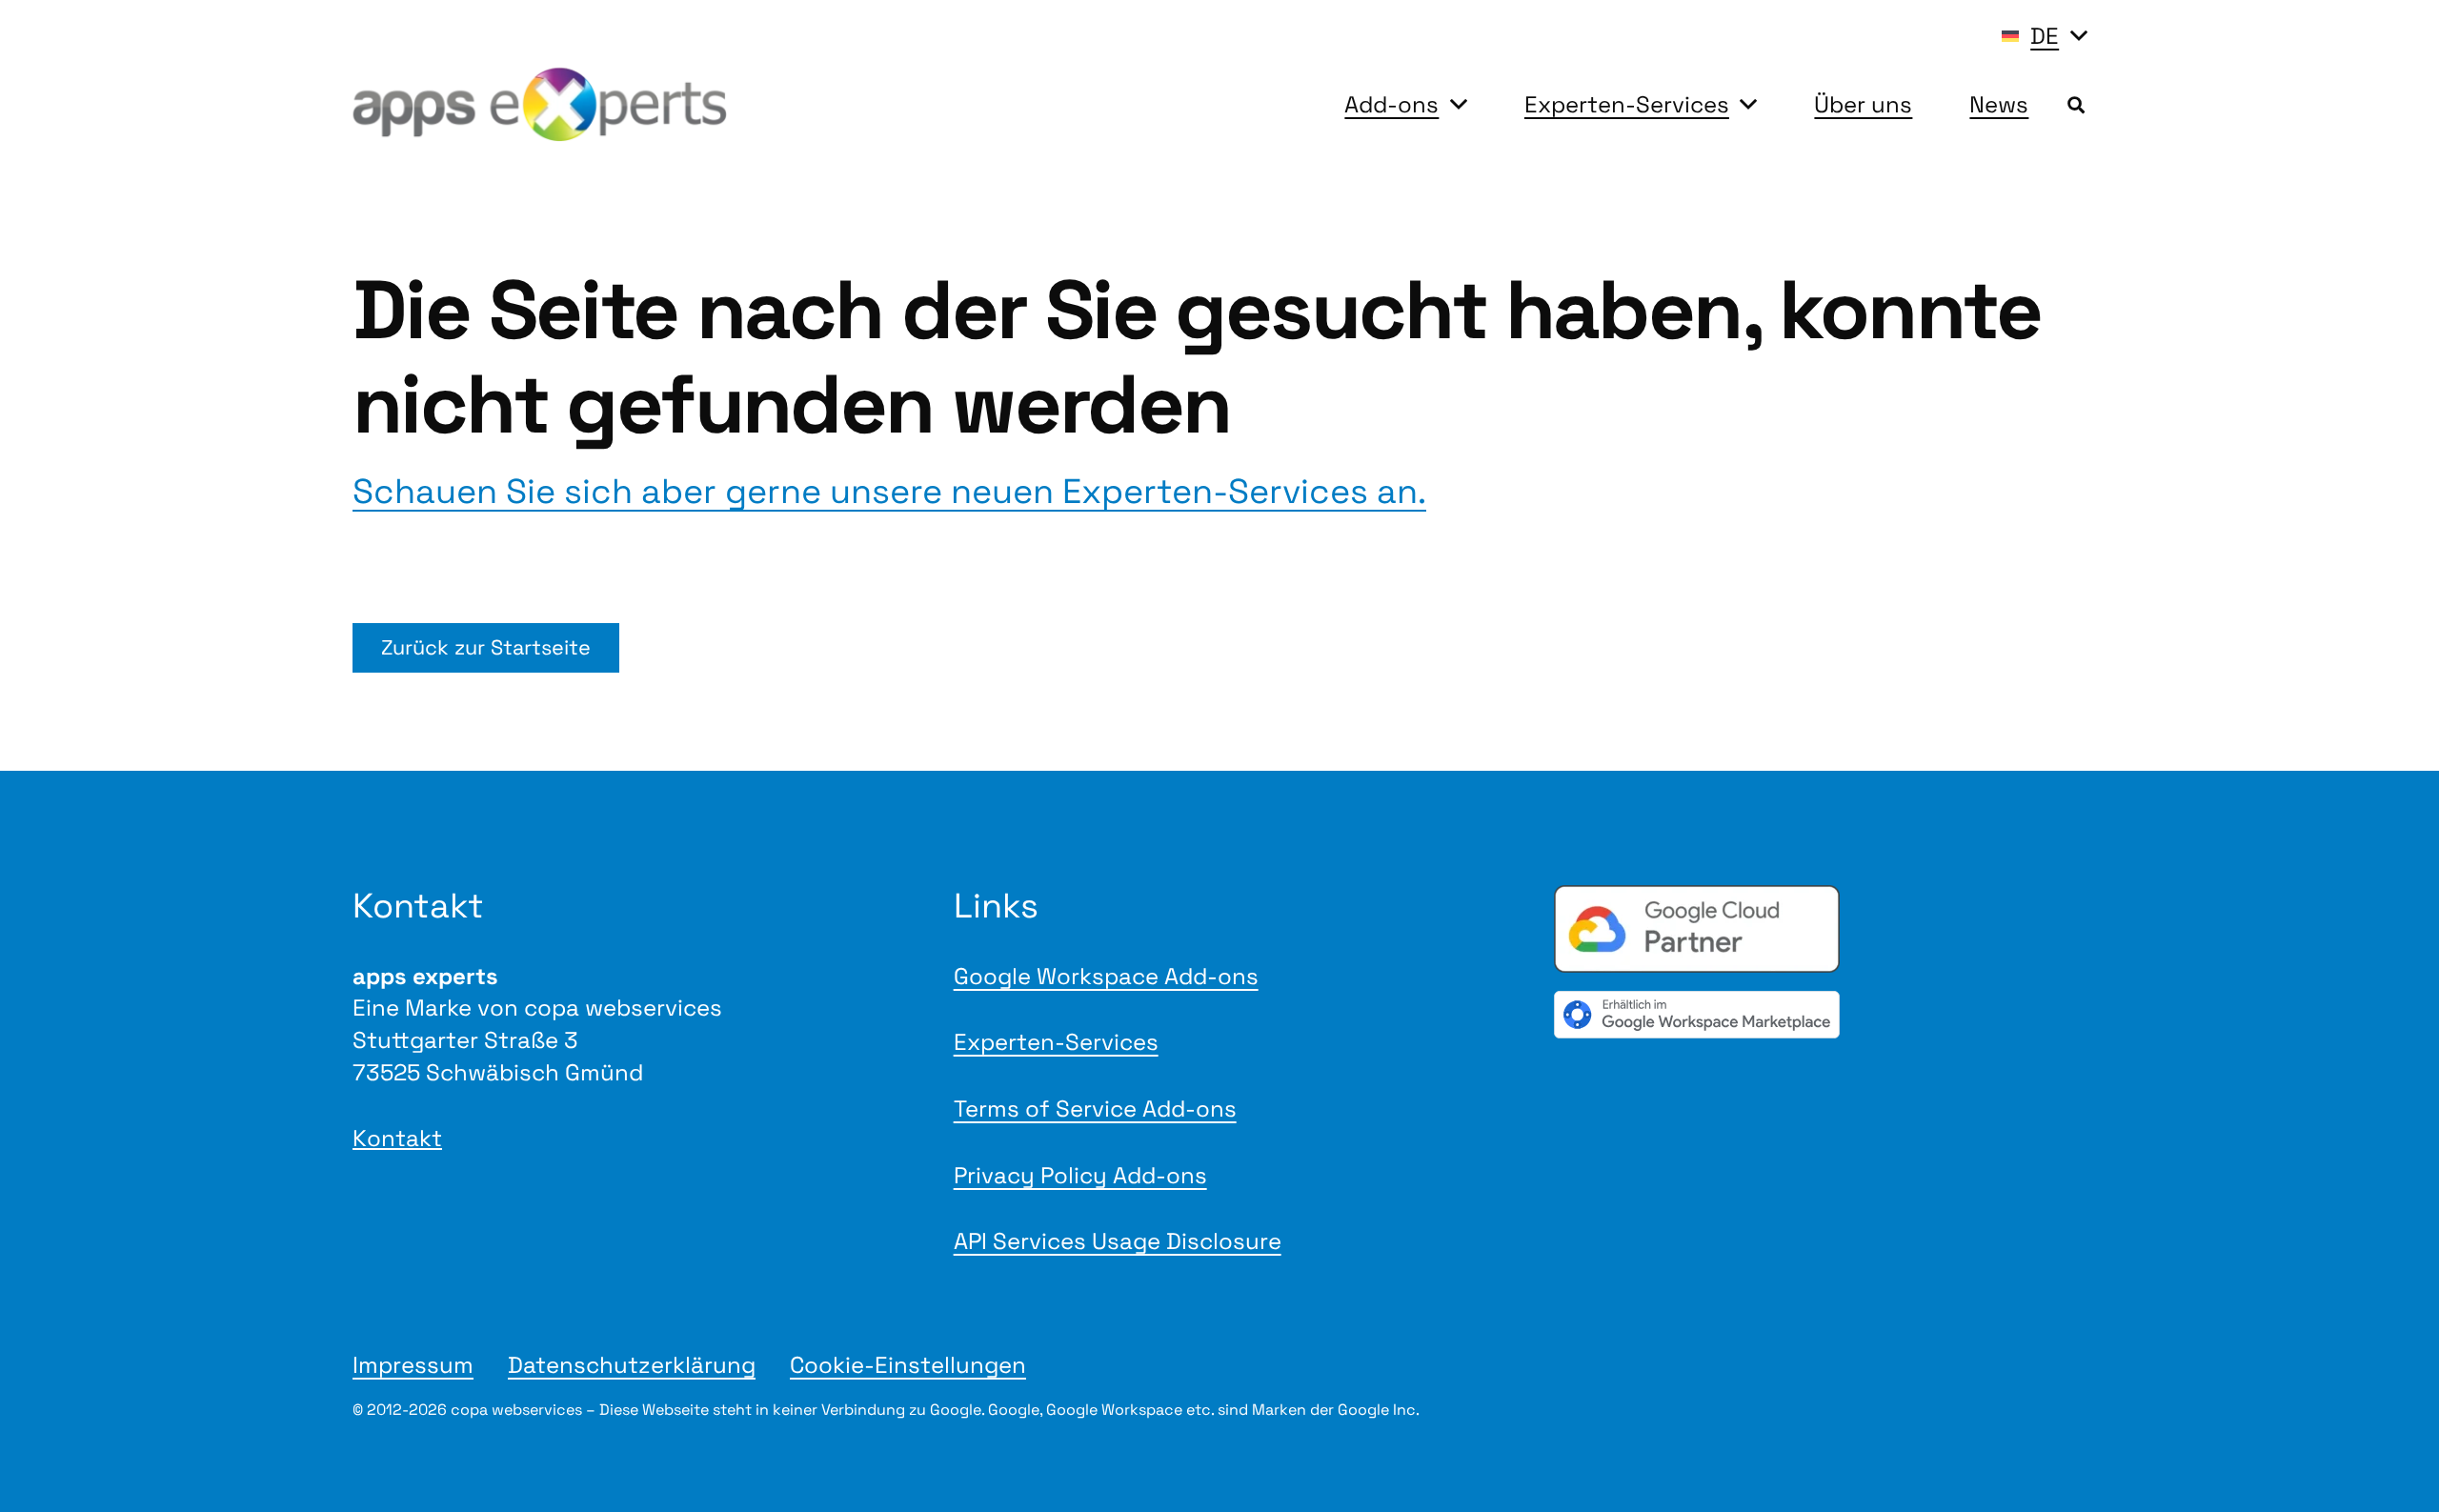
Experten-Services (1056, 1042)
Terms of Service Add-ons (1095, 1109)
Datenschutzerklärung (632, 1365)
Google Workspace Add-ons (1106, 976)
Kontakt (397, 1138)
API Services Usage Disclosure (1118, 1241)
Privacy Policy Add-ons (1080, 1175)
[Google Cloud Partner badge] (1820, 929)
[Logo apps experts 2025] (540, 105)
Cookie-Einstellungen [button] (908, 1365)
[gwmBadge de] (1820, 1014)
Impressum (413, 1365)
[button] (2044, 36)
